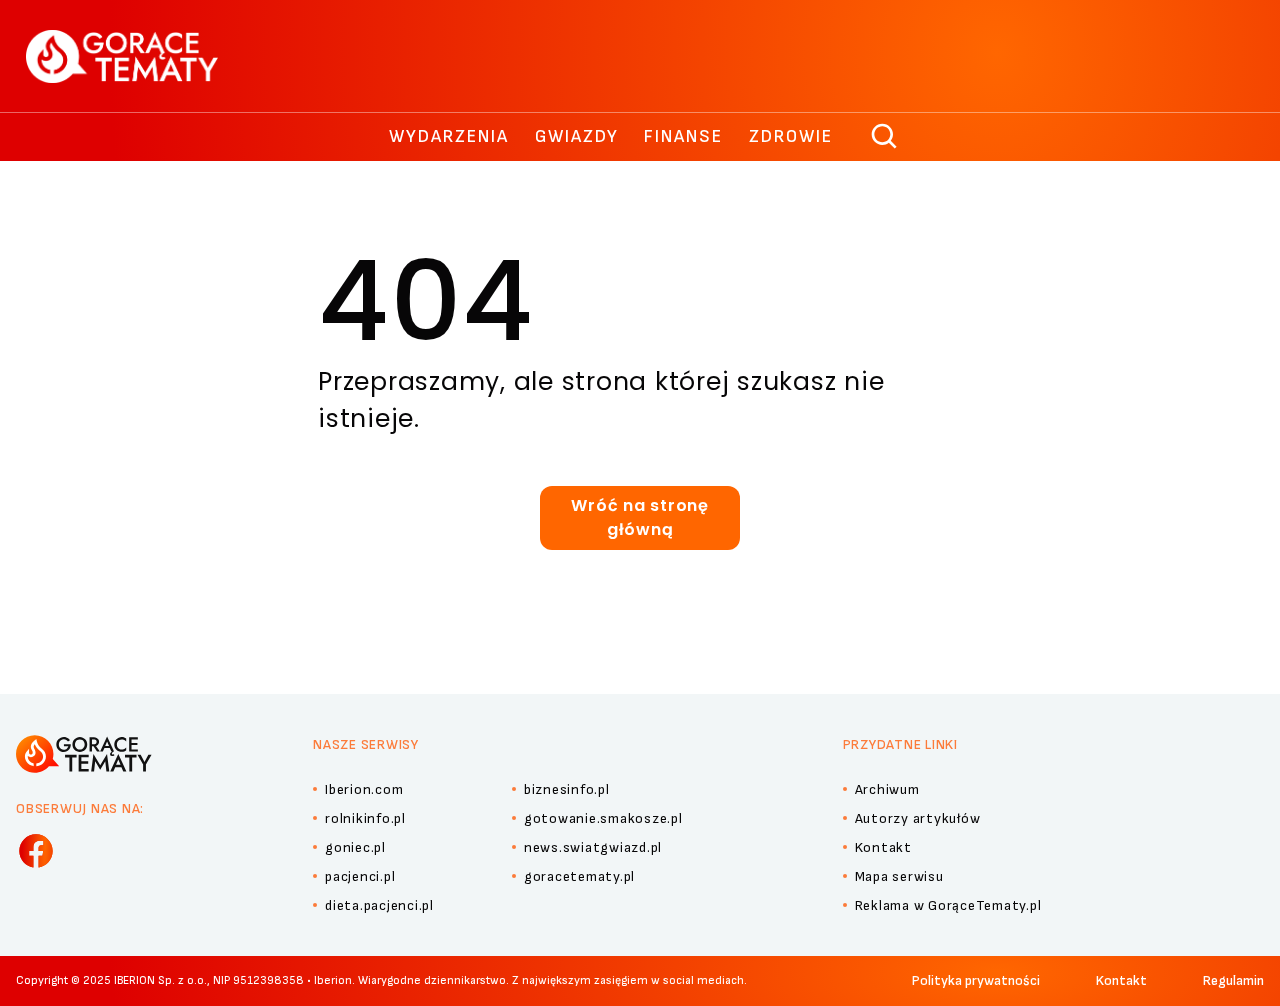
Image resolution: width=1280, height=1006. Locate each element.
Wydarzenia (449, 136)
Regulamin (1233, 980)
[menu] (36, 851)
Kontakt (1121, 980)
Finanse (683, 136)
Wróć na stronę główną (640, 517)
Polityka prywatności (976, 980)
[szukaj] (885, 137)
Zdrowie (791, 136)
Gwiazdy (577, 136)
